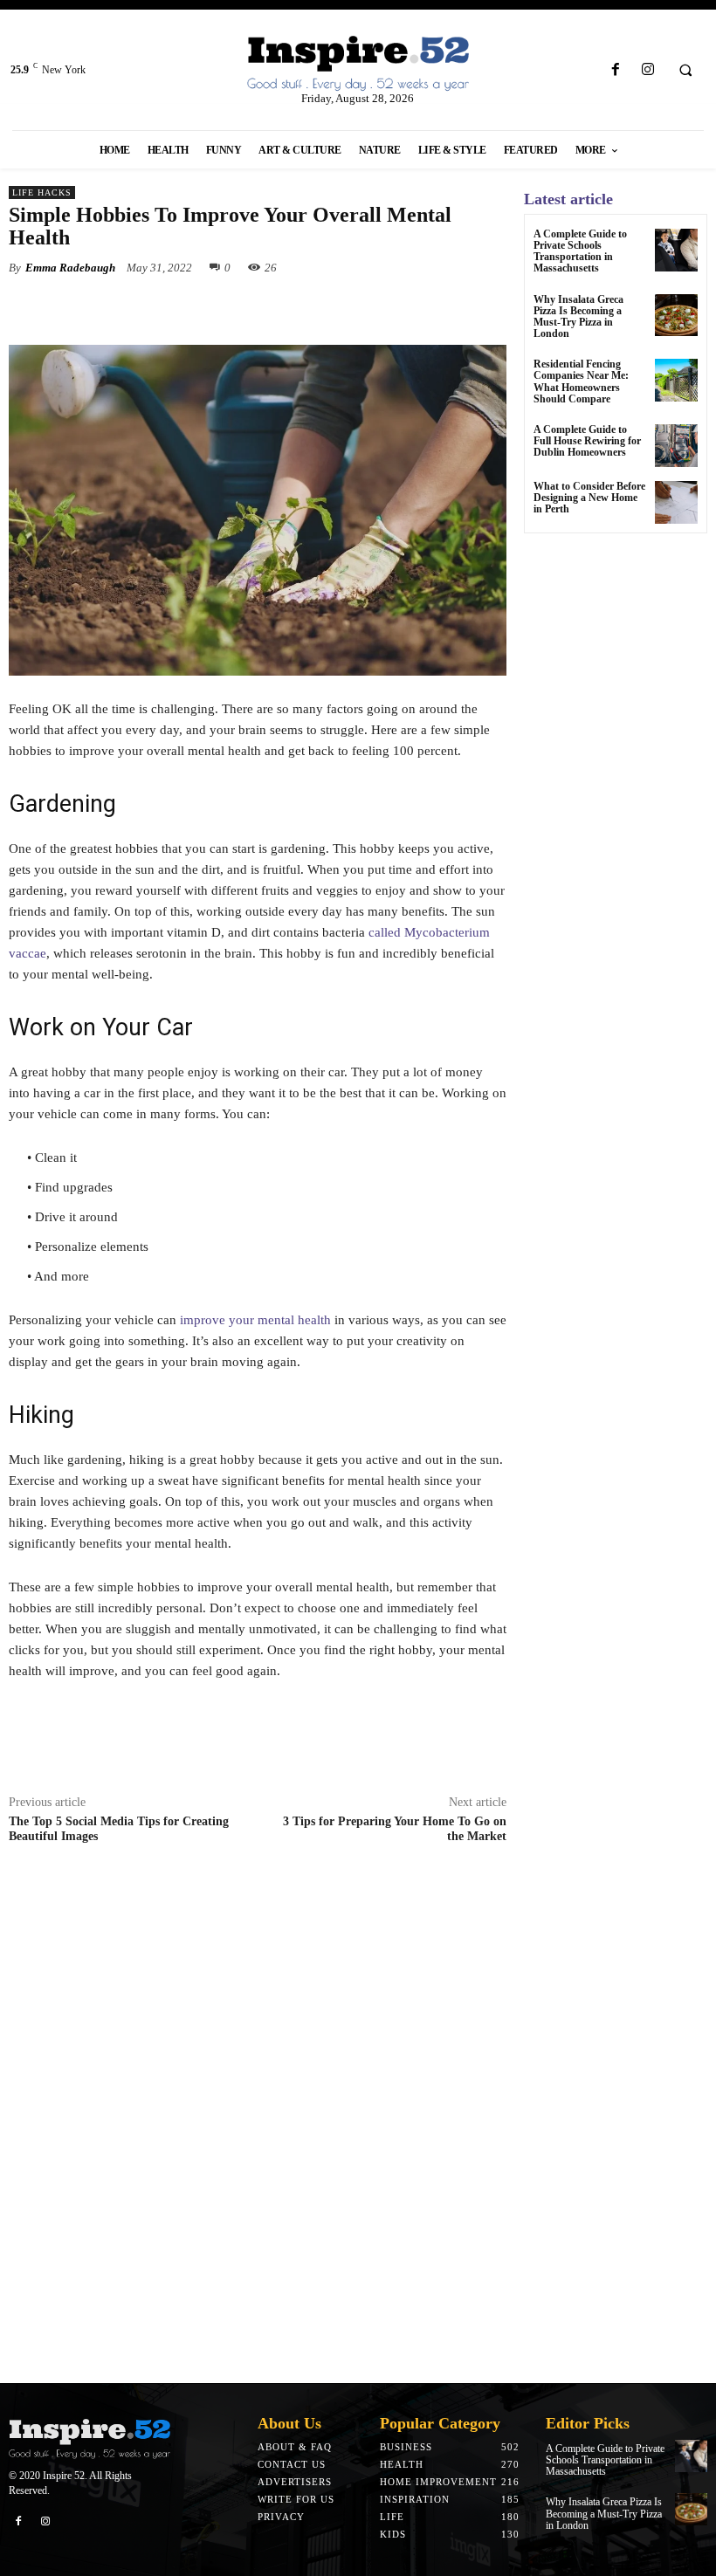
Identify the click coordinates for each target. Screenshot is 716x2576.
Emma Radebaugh (70, 268)
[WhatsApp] (250, 308)
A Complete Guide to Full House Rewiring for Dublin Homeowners (587, 441)
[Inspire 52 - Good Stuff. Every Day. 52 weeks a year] (89, 2439)
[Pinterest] (210, 308)
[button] (685, 71)
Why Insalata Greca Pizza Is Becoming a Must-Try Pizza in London (578, 317)
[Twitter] (169, 308)
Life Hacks (42, 192)
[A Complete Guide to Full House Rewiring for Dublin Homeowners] (676, 446)
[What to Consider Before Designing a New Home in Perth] (676, 502)
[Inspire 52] (358, 64)
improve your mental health (255, 1320)
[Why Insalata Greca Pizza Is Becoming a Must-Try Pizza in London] (676, 316)
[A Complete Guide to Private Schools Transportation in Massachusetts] (676, 250)
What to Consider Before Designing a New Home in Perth (589, 498)
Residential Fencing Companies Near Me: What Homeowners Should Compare (581, 381)
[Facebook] (615, 70)
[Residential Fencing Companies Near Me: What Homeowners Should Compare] (676, 380)
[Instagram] (647, 70)
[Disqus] (258, 2119)
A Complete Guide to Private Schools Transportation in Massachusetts (580, 251)
